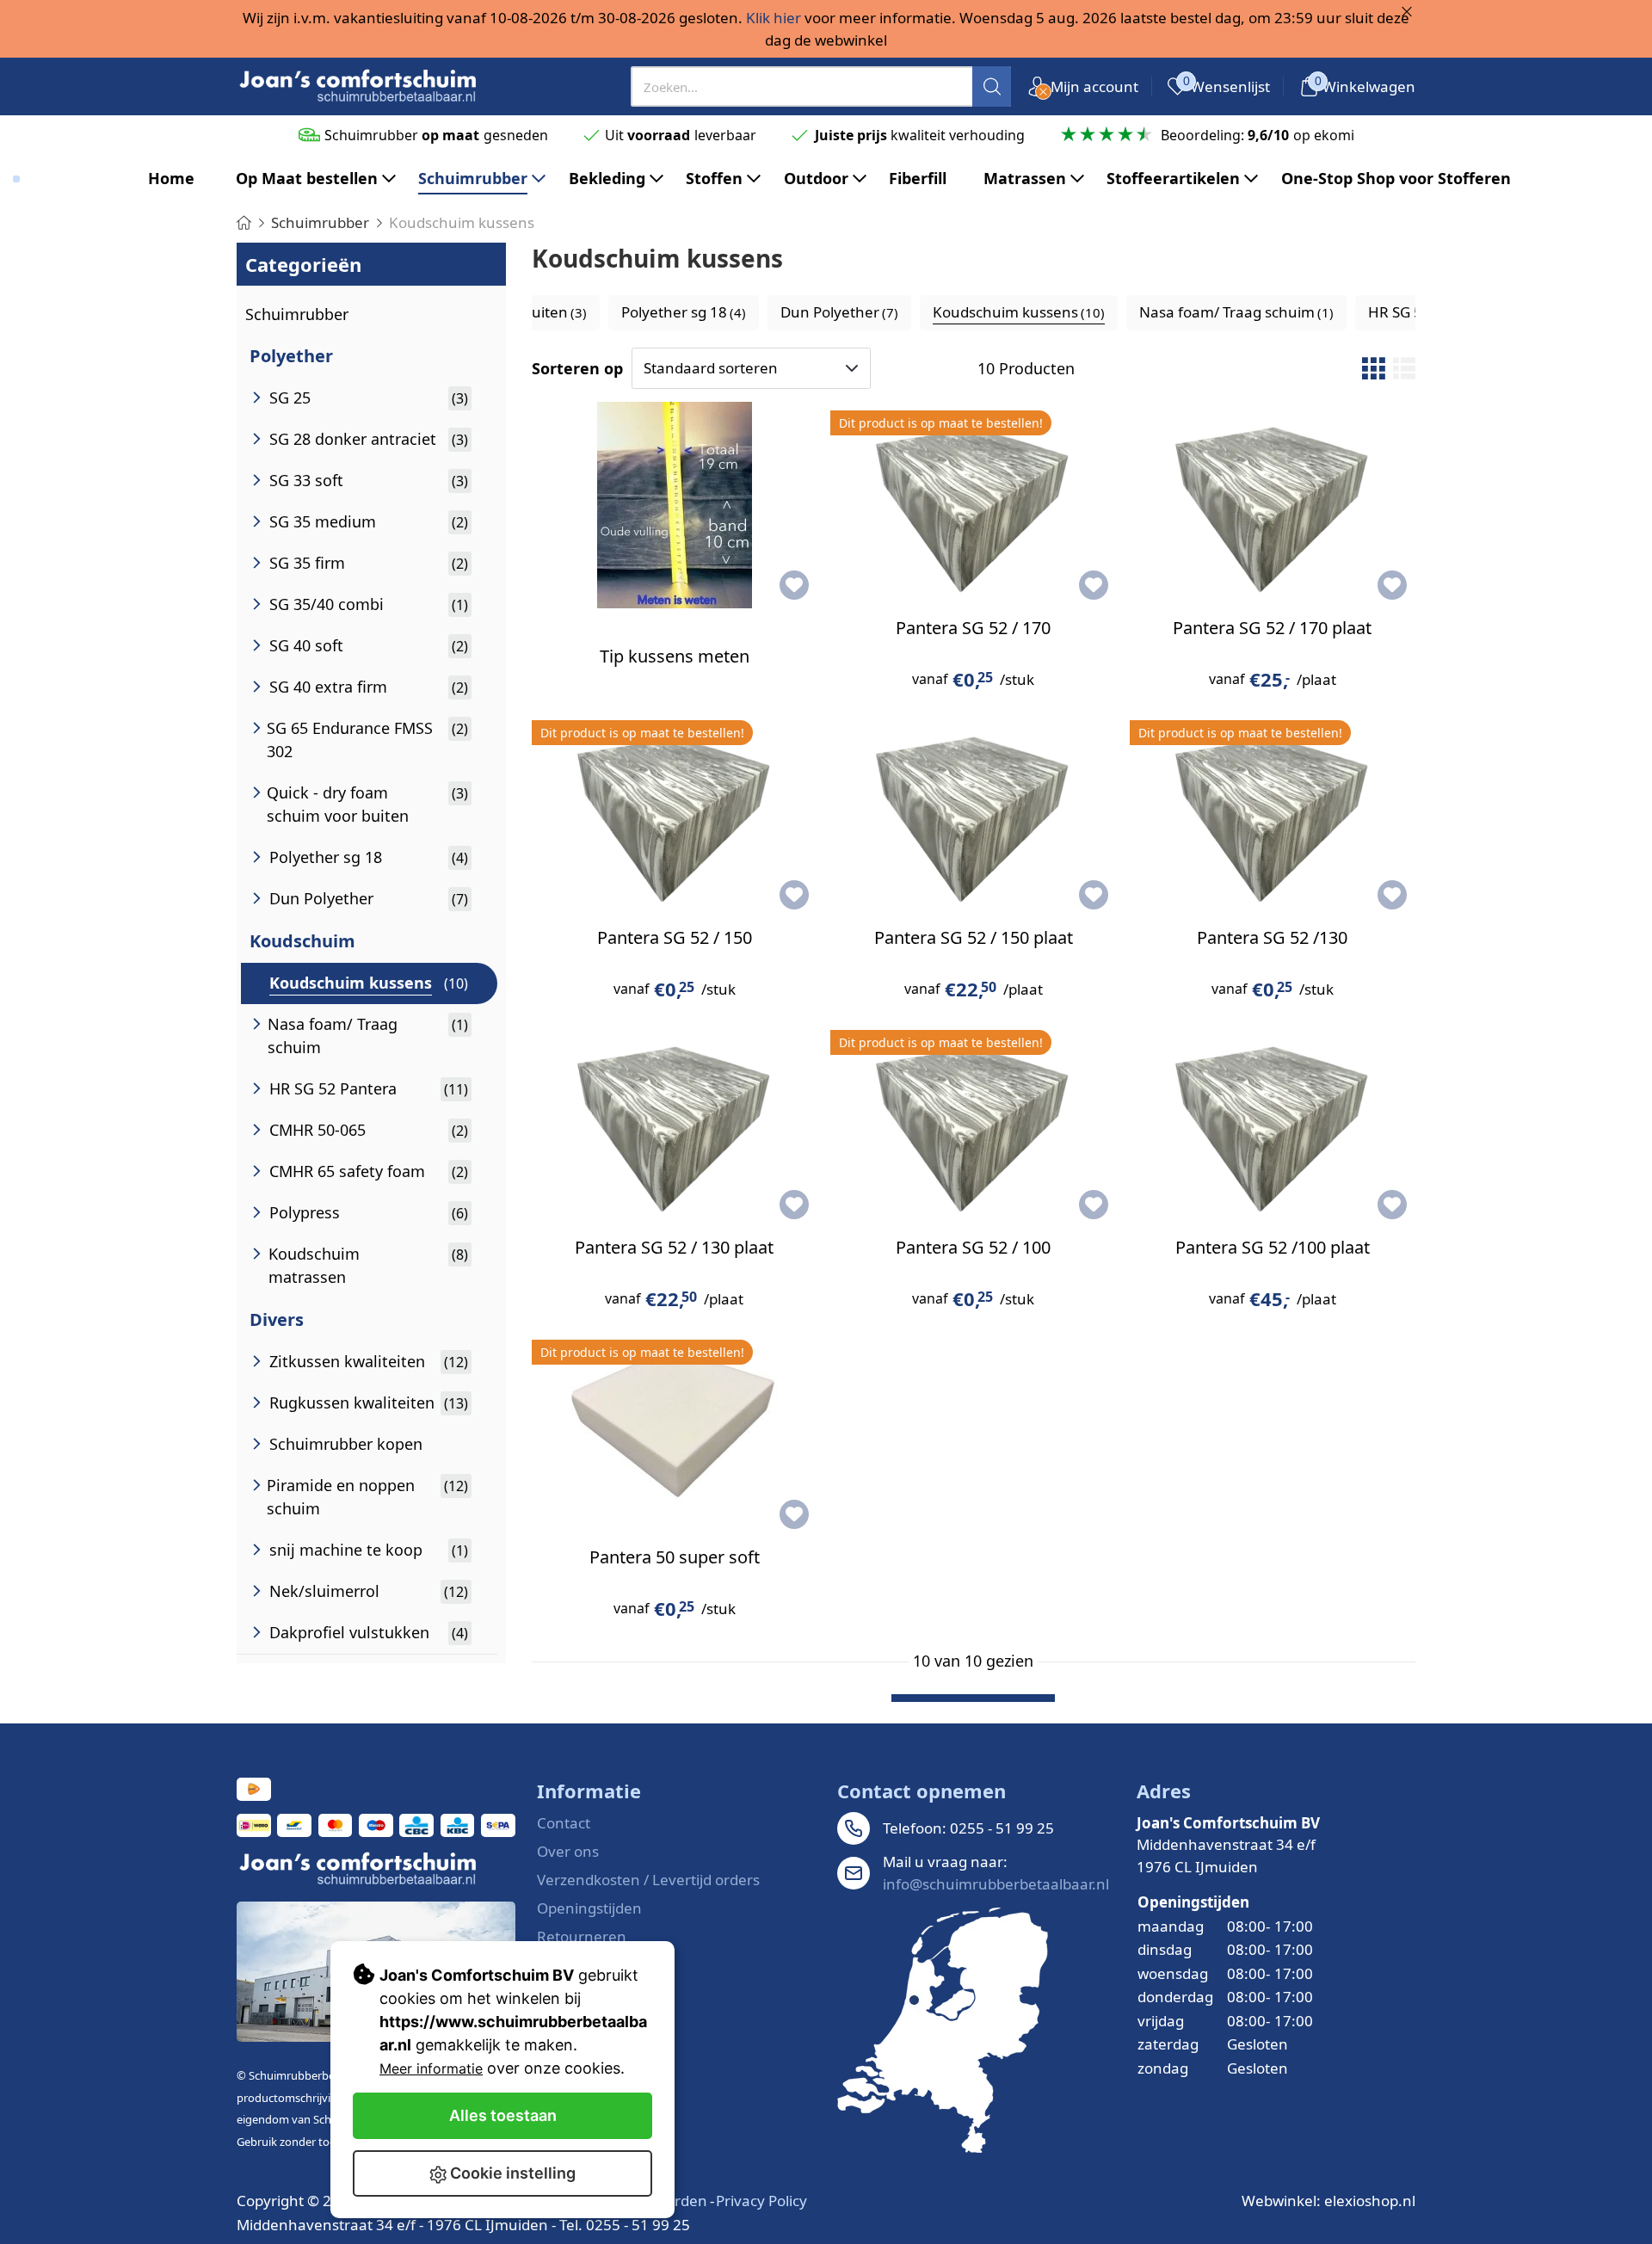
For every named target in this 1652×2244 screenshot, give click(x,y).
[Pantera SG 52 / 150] (675, 815)
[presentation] (821, 86)
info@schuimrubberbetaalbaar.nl (996, 1884)
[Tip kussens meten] (675, 505)
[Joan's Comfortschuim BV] (359, 86)
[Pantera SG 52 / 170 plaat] (1273, 505)
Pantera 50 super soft (675, 1557)
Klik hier (774, 18)
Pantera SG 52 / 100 (973, 1247)
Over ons (568, 1851)
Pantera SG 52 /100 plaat (1273, 1247)
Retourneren (582, 1936)
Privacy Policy (761, 2201)
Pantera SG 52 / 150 (675, 937)
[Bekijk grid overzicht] (1373, 368)
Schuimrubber (297, 314)
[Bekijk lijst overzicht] (1404, 368)
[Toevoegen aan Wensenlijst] (794, 585)
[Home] (244, 222)
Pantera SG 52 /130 (1272, 937)
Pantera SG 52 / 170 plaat (1272, 628)
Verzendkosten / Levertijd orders (648, 1880)
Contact (564, 1823)
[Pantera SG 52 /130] (1273, 815)
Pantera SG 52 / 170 (973, 628)
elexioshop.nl (1370, 2201)
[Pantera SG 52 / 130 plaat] (675, 1125)
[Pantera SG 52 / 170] (973, 505)
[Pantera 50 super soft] (675, 1434)
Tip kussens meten (675, 656)
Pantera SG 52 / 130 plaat (674, 1247)
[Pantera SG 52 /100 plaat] (1273, 1125)
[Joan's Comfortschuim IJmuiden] (943, 2030)
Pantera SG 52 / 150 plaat (974, 937)
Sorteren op (577, 368)
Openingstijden (589, 1908)
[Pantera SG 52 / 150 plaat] (973, 815)
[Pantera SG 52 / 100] (973, 1125)
